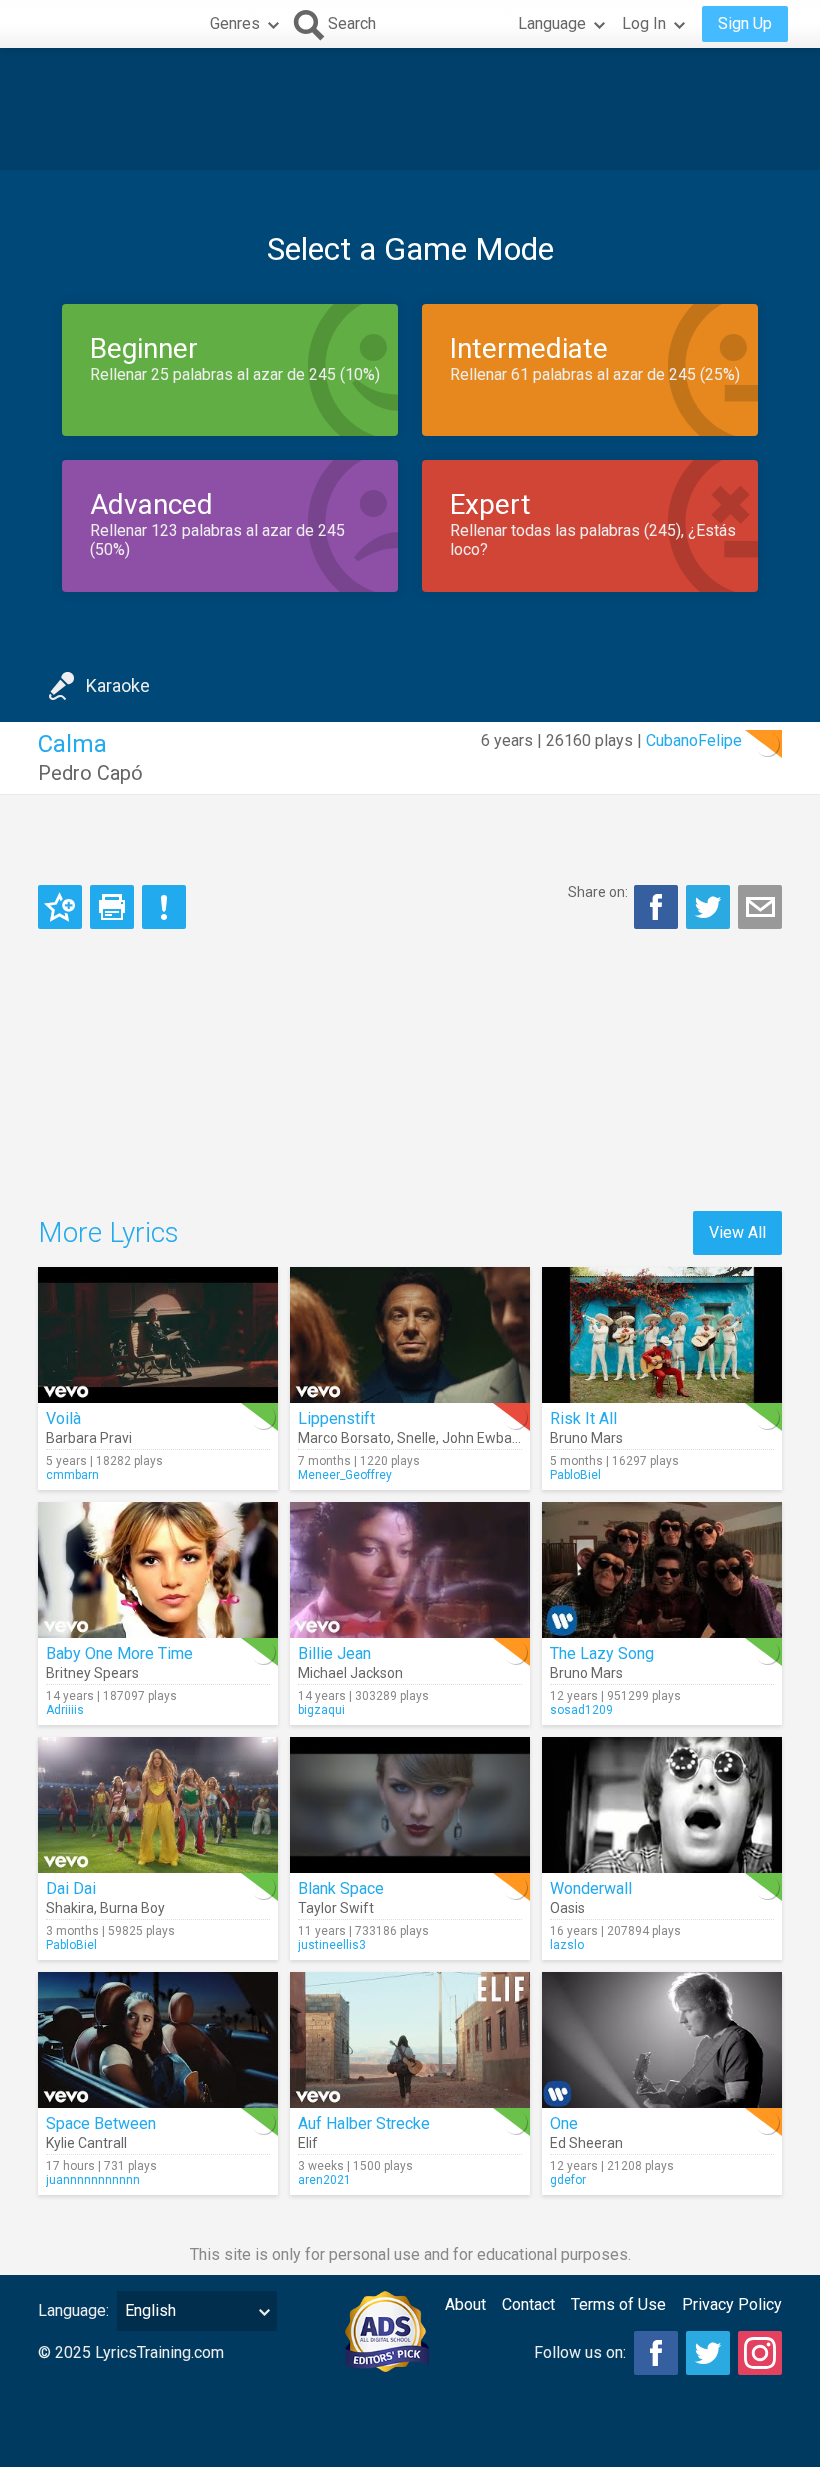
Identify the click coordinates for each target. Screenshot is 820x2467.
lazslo (567, 1945)
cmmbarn (72, 1475)
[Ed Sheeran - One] (662, 2040)
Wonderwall (591, 1888)
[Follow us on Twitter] (708, 2353)
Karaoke (118, 685)
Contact (528, 2304)
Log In (644, 23)
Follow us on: (580, 2352)
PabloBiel (575, 1475)
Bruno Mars (586, 1438)
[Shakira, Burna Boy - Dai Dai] (158, 1805)
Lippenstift (336, 1418)
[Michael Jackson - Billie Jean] (410, 1570)
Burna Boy (132, 1908)
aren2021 (324, 2180)
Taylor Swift (336, 1908)
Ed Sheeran (586, 2143)
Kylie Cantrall (86, 2143)
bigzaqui (321, 1710)
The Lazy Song (602, 1653)
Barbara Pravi (89, 1438)
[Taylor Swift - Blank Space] (410, 1805)
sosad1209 (581, 1710)
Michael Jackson (350, 1673)
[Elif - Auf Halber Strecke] (410, 2040)
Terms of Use (618, 2304)
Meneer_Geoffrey (345, 1475)
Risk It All (583, 1418)
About (465, 2304)
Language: (73, 2310)
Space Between (101, 2123)
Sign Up (745, 23)
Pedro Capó (90, 773)
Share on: (598, 892)
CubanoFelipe (694, 740)
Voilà (63, 1418)
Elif (308, 2143)
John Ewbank (484, 1438)
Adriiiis (65, 1710)
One (564, 2123)
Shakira (70, 1908)
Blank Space (341, 1888)
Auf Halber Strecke (364, 2123)
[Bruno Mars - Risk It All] (662, 1335)
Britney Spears (92, 1673)
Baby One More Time (119, 1653)
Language (552, 23)
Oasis (567, 1908)
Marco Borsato (344, 1438)
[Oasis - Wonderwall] (662, 1805)
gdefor (568, 2180)
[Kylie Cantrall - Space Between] (158, 2040)
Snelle (416, 1438)
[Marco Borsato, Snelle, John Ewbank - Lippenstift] (410, 1335)
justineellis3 (332, 1945)
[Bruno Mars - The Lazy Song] (662, 1570)
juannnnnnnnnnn (93, 2180)
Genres (235, 23)
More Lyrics (108, 1232)
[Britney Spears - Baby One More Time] (158, 1570)
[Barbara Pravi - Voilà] (158, 1335)
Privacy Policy (732, 2304)
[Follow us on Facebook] (656, 2353)
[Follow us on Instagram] (760, 2353)
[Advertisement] (410, 109)
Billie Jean (334, 1653)
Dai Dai (71, 1888)
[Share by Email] (760, 907)
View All (737, 1232)
